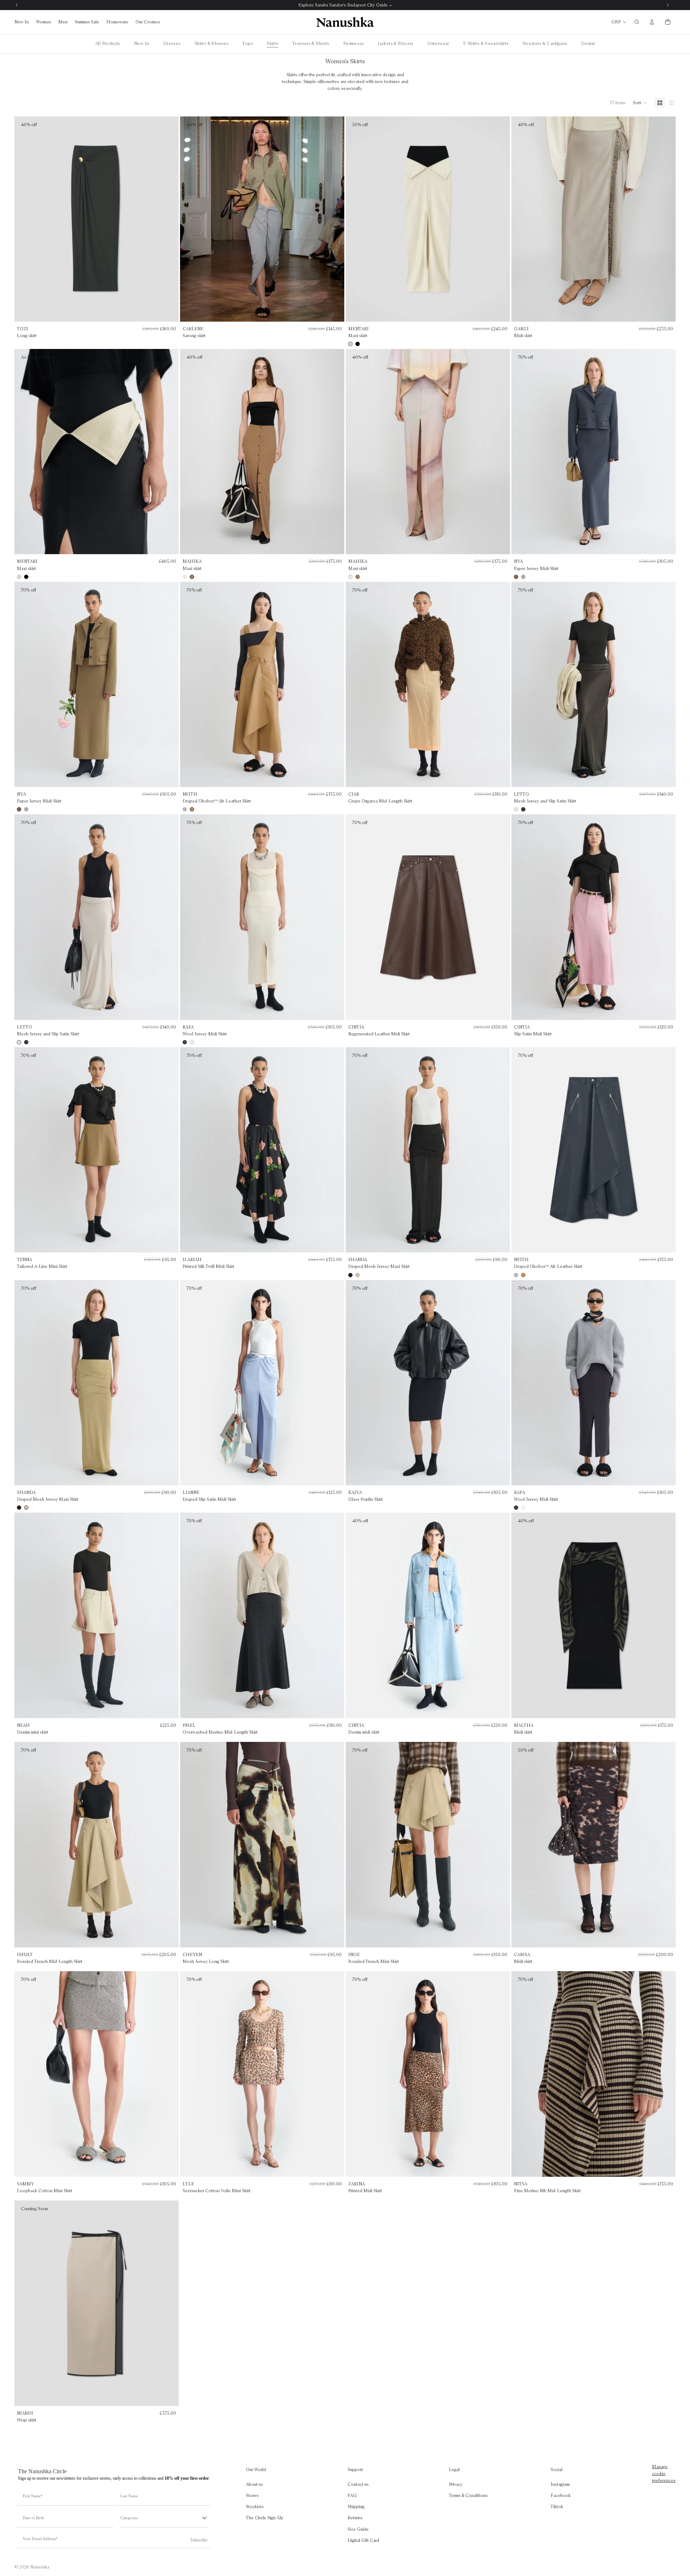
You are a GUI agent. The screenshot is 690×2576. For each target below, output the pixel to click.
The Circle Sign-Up (264, 2518)
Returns (355, 2518)
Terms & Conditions (468, 2495)
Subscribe (199, 2540)
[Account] (652, 22)
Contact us (358, 2484)
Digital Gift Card (363, 2540)
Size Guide (358, 2529)
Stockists (255, 2506)
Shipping (356, 2506)
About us (254, 2484)
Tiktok (557, 2506)
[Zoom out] (672, 103)
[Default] (660, 103)
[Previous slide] (356, 219)
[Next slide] (500, 219)
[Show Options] (204, 2518)
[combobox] (161, 2518)
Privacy (456, 2484)
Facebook (561, 2495)
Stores (252, 2495)
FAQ (352, 2495)
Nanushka (40, 2567)
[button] (640, 103)
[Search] (637, 22)
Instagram (560, 2484)
